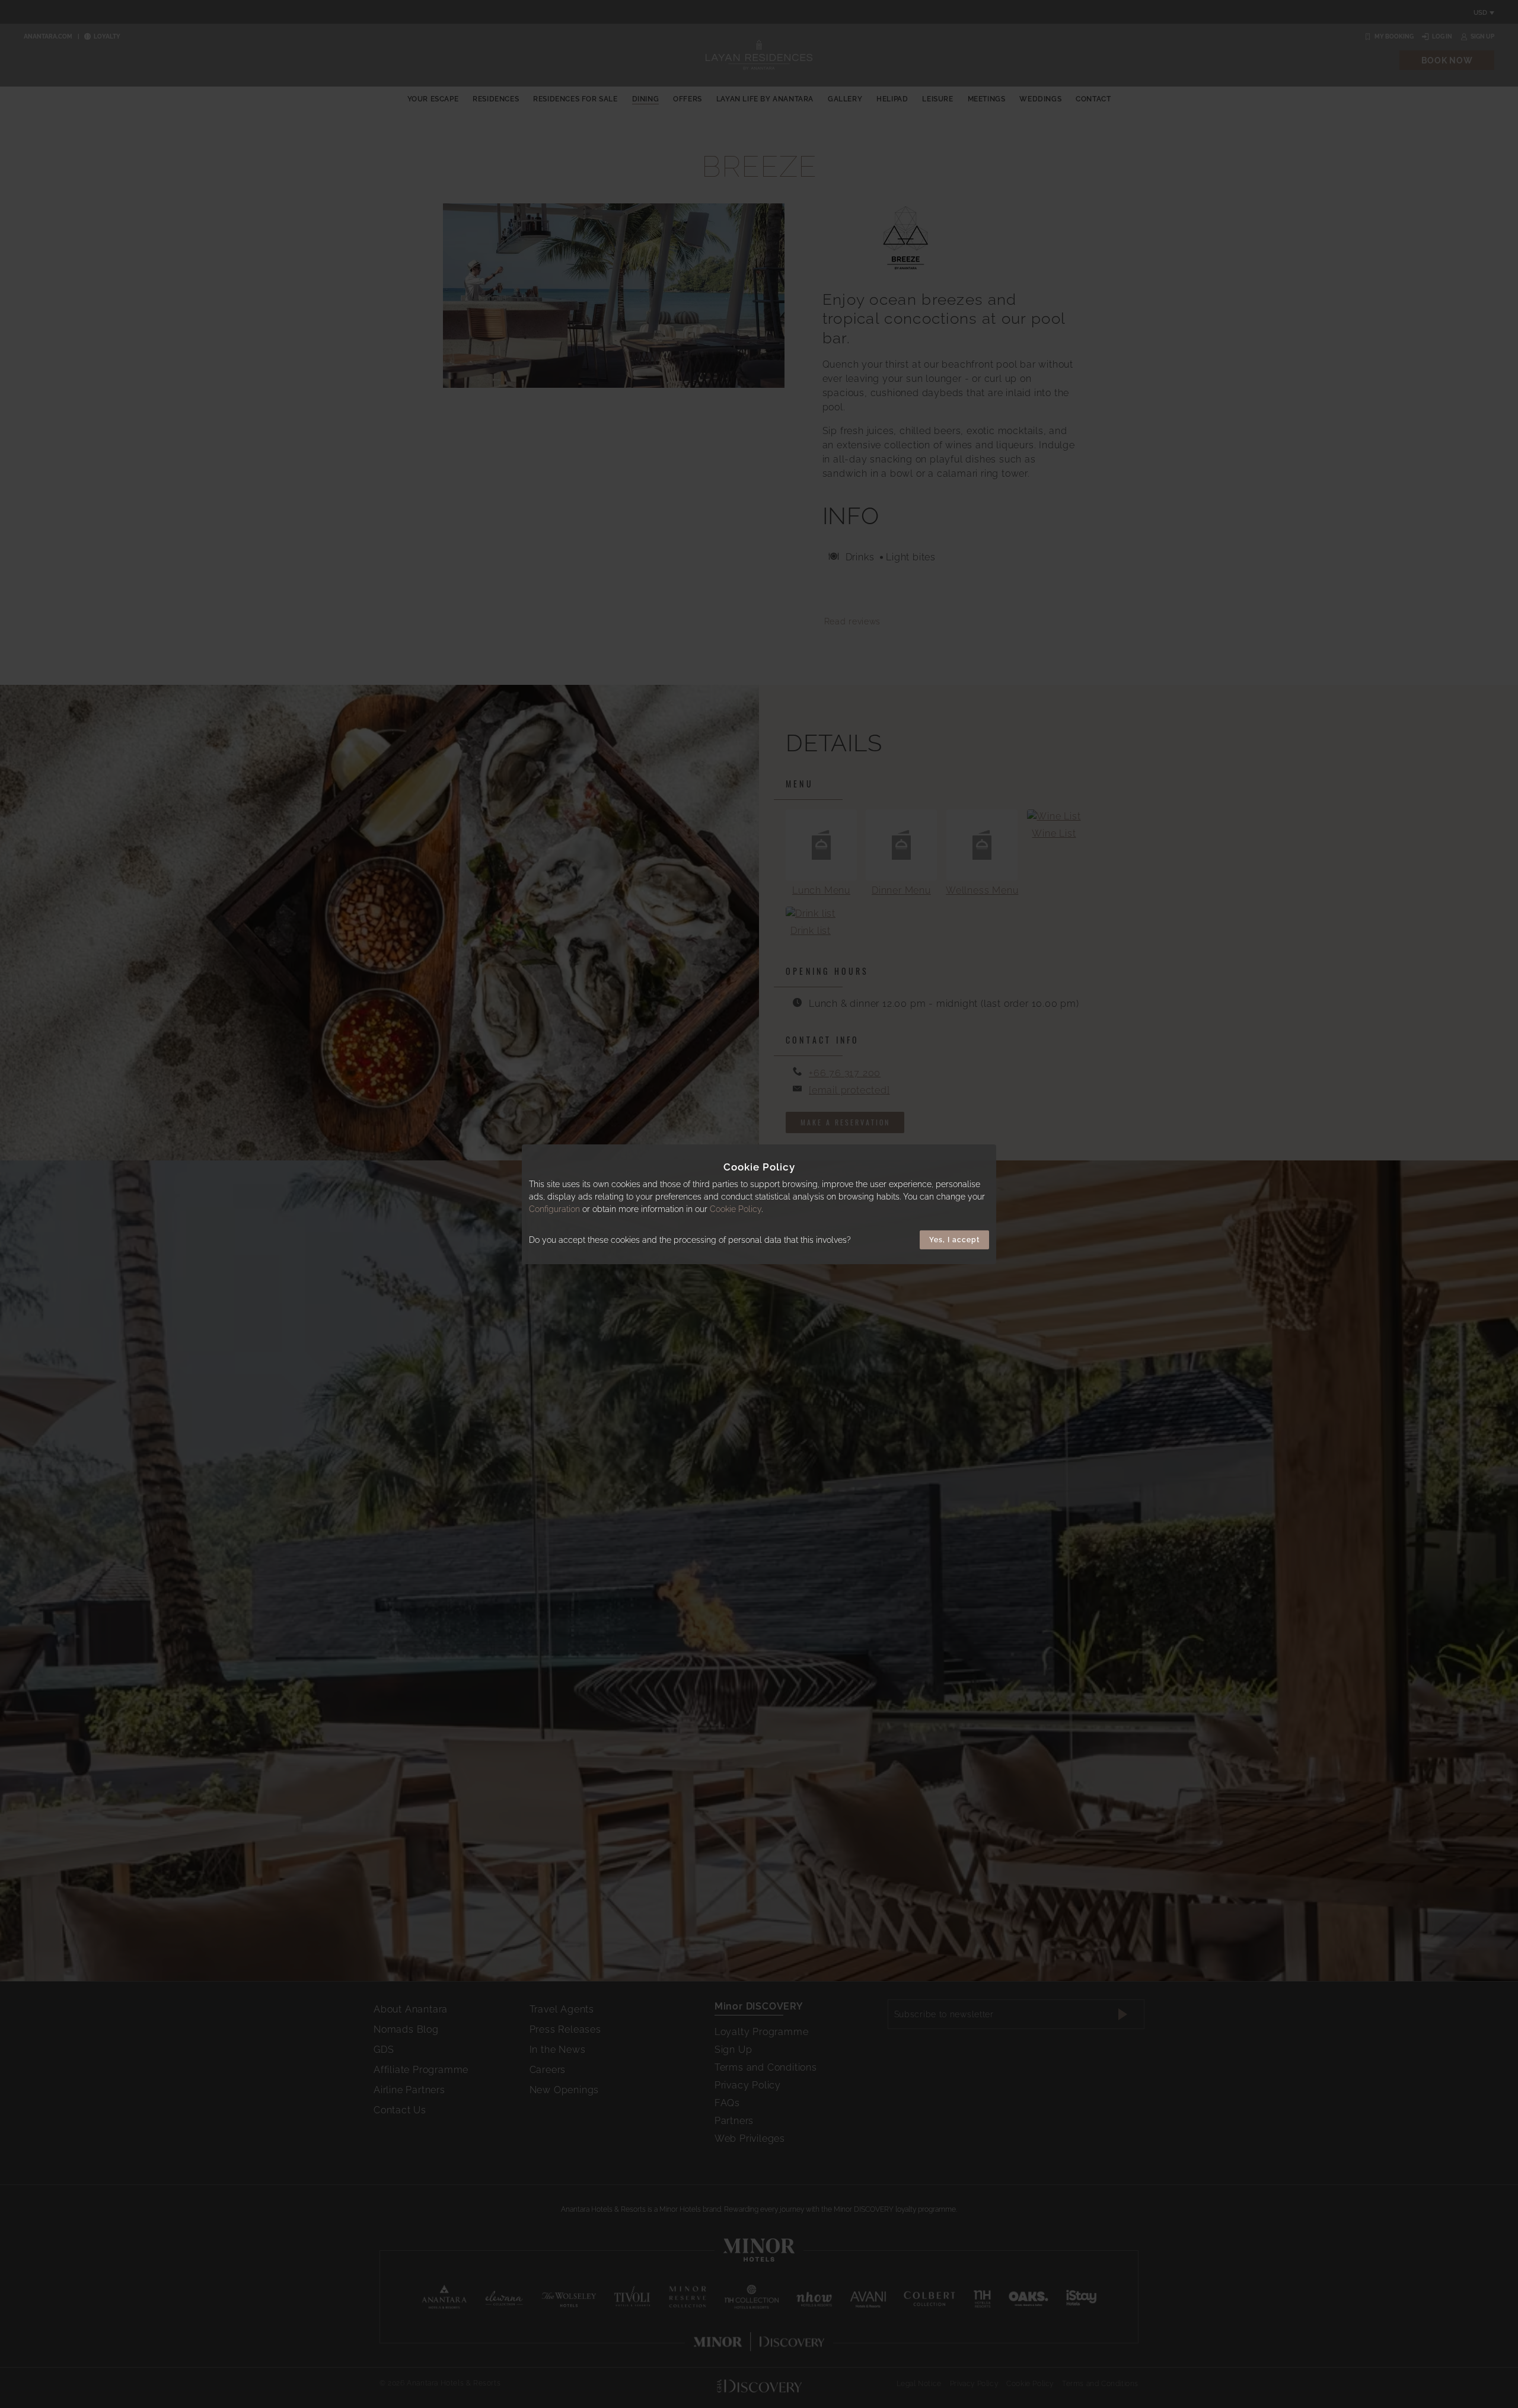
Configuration (554, 1208)
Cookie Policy (736, 1208)
